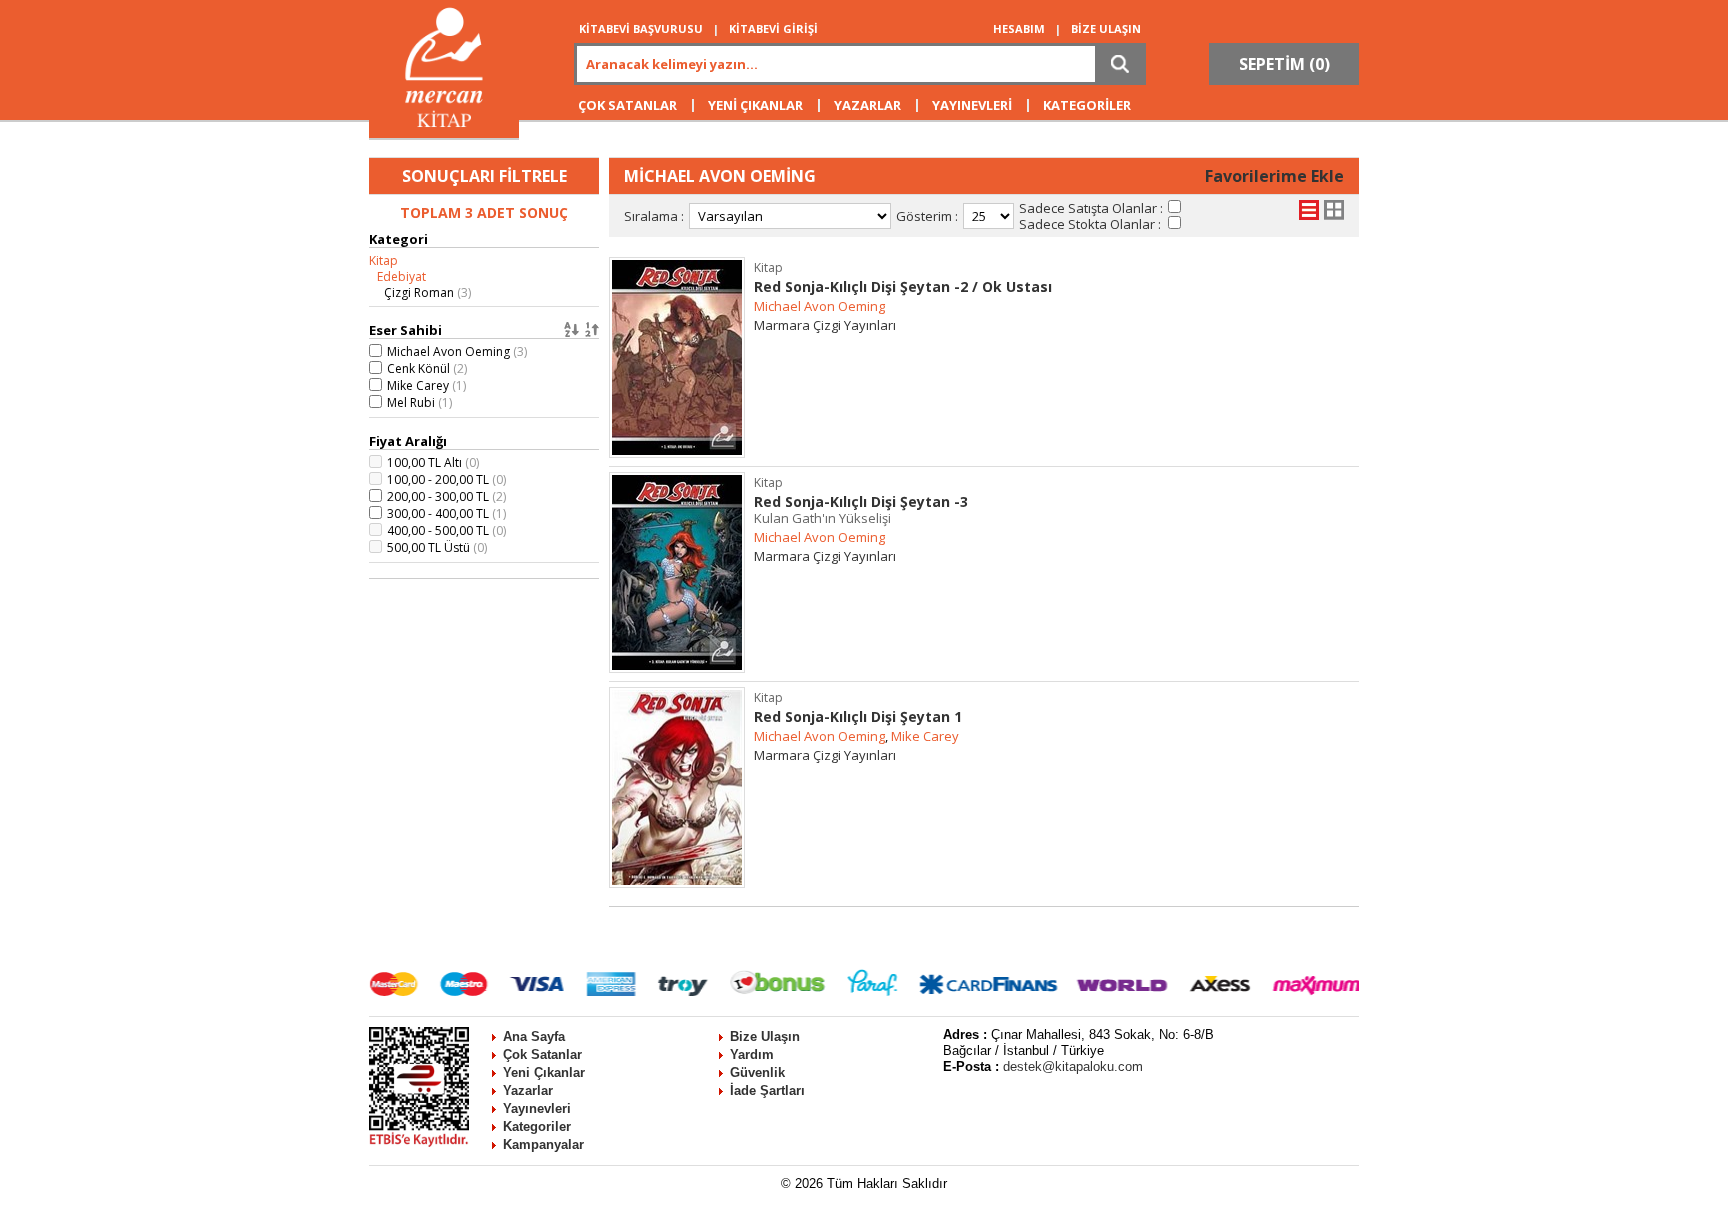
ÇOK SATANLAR (627, 105)
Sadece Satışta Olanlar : (1091, 208)
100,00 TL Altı (433, 462)
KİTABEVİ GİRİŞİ (773, 28)
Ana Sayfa (534, 1036)
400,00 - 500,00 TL (446, 530)
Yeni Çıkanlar (544, 1072)
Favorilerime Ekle (1274, 176)
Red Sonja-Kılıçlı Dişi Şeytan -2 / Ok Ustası (903, 286)
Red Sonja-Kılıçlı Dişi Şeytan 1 (858, 716)
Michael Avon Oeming (457, 351)
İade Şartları (767, 1090)
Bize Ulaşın (765, 1036)
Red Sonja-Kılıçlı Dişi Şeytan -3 (861, 509)
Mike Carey (426, 385)
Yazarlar (528, 1090)
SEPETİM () (1284, 64)
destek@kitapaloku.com (1073, 1066)
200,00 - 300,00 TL (446, 496)
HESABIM (1019, 28)
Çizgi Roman (427, 292)
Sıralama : (654, 216)
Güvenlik (757, 1072)
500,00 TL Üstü (437, 547)
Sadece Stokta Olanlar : (1090, 224)
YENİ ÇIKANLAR (755, 105)
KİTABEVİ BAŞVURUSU (641, 28)
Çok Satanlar (542, 1054)
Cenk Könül (427, 368)
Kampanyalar (543, 1144)
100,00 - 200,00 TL (446, 479)
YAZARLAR (867, 105)
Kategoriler (537, 1126)
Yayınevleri (537, 1108)
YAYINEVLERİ (972, 105)
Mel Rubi (419, 402)
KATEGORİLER (1087, 105)
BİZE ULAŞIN (1106, 28)
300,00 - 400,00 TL (446, 513)
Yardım (752, 1054)
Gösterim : (927, 216)
